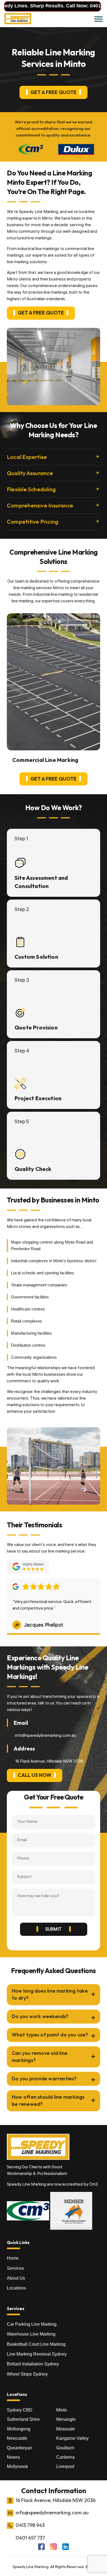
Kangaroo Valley (72, 2438)
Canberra (65, 2457)
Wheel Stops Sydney (27, 2374)
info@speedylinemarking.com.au (46, 1736)
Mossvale (66, 2429)
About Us (16, 2278)
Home (13, 2258)
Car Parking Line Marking (32, 2324)
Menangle (66, 2419)
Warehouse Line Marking (31, 2334)
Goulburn (65, 2448)
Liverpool (65, 2466)
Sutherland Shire (23, 2419)
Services (15, 2268)
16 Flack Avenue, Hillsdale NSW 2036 (56, 2500)
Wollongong (19, 2429)
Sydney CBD (20, 2410)
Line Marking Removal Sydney (37, 2354)
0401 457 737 (82, 6)
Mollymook (17, 2466)
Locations (16, 2288)
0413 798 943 (30, 2525)
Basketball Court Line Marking (36, 2344)
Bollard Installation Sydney (33, 2364)
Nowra (13, 2457)
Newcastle (17, 2438)
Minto (62, 2410)
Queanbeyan (19, 2448)
